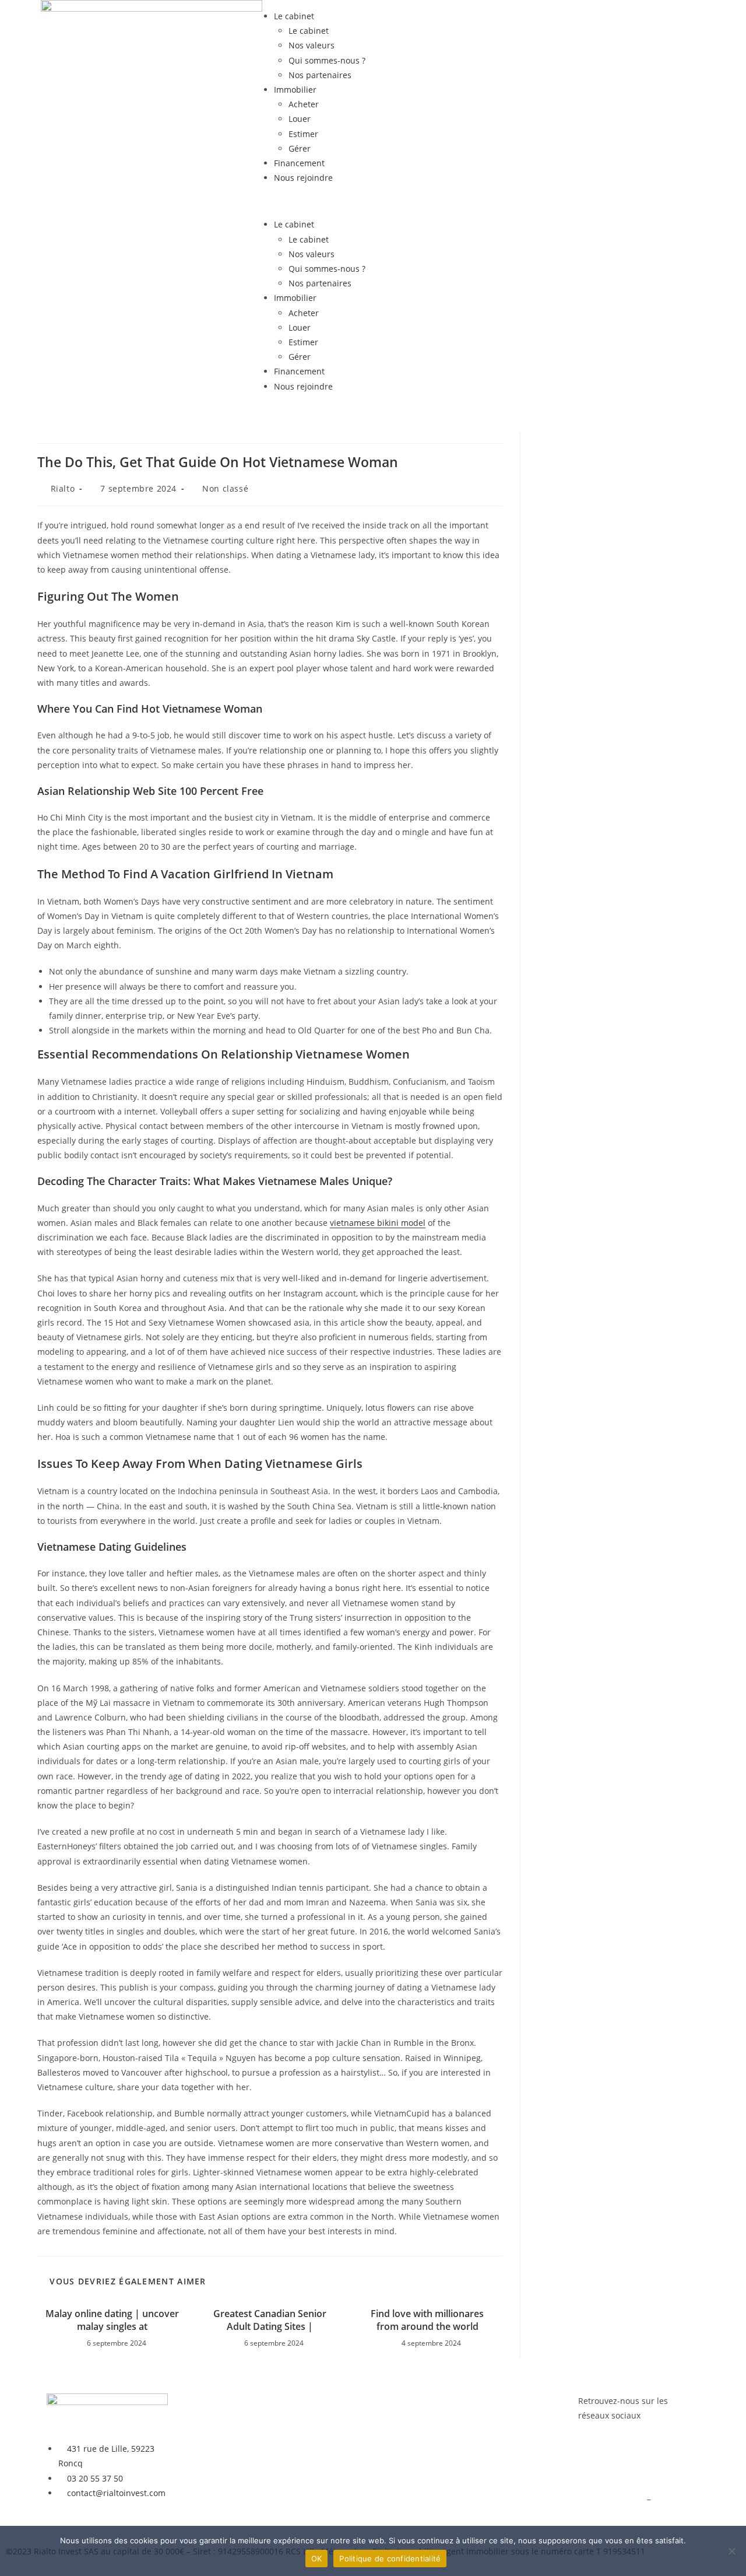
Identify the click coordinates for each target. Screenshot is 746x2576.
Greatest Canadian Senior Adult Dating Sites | (270, 2320)
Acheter (304, 104)
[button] (373, 201)
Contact (327, 2483)
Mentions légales (611, 2499)
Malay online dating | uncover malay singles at (112, 2320)
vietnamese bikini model (378, 1223)
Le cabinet (294, 16)
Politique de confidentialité (390, 2559)
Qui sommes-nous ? (327, 60)
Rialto (63, 488)
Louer (300, 119)
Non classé (225, 488)
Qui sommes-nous (348, 2453)
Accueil (193, 2401)
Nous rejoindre (303, 178)
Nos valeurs (312, 45)
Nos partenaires (320, 75)
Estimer (303, 134)
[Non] (731, 2551)
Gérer (300, 148)
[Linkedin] (624, 2461)
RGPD (664, 2499)
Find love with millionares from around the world (427, 2320)
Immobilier (295, 90)
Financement (299, 163)
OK (317, 2559)
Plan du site (601, 2513)
